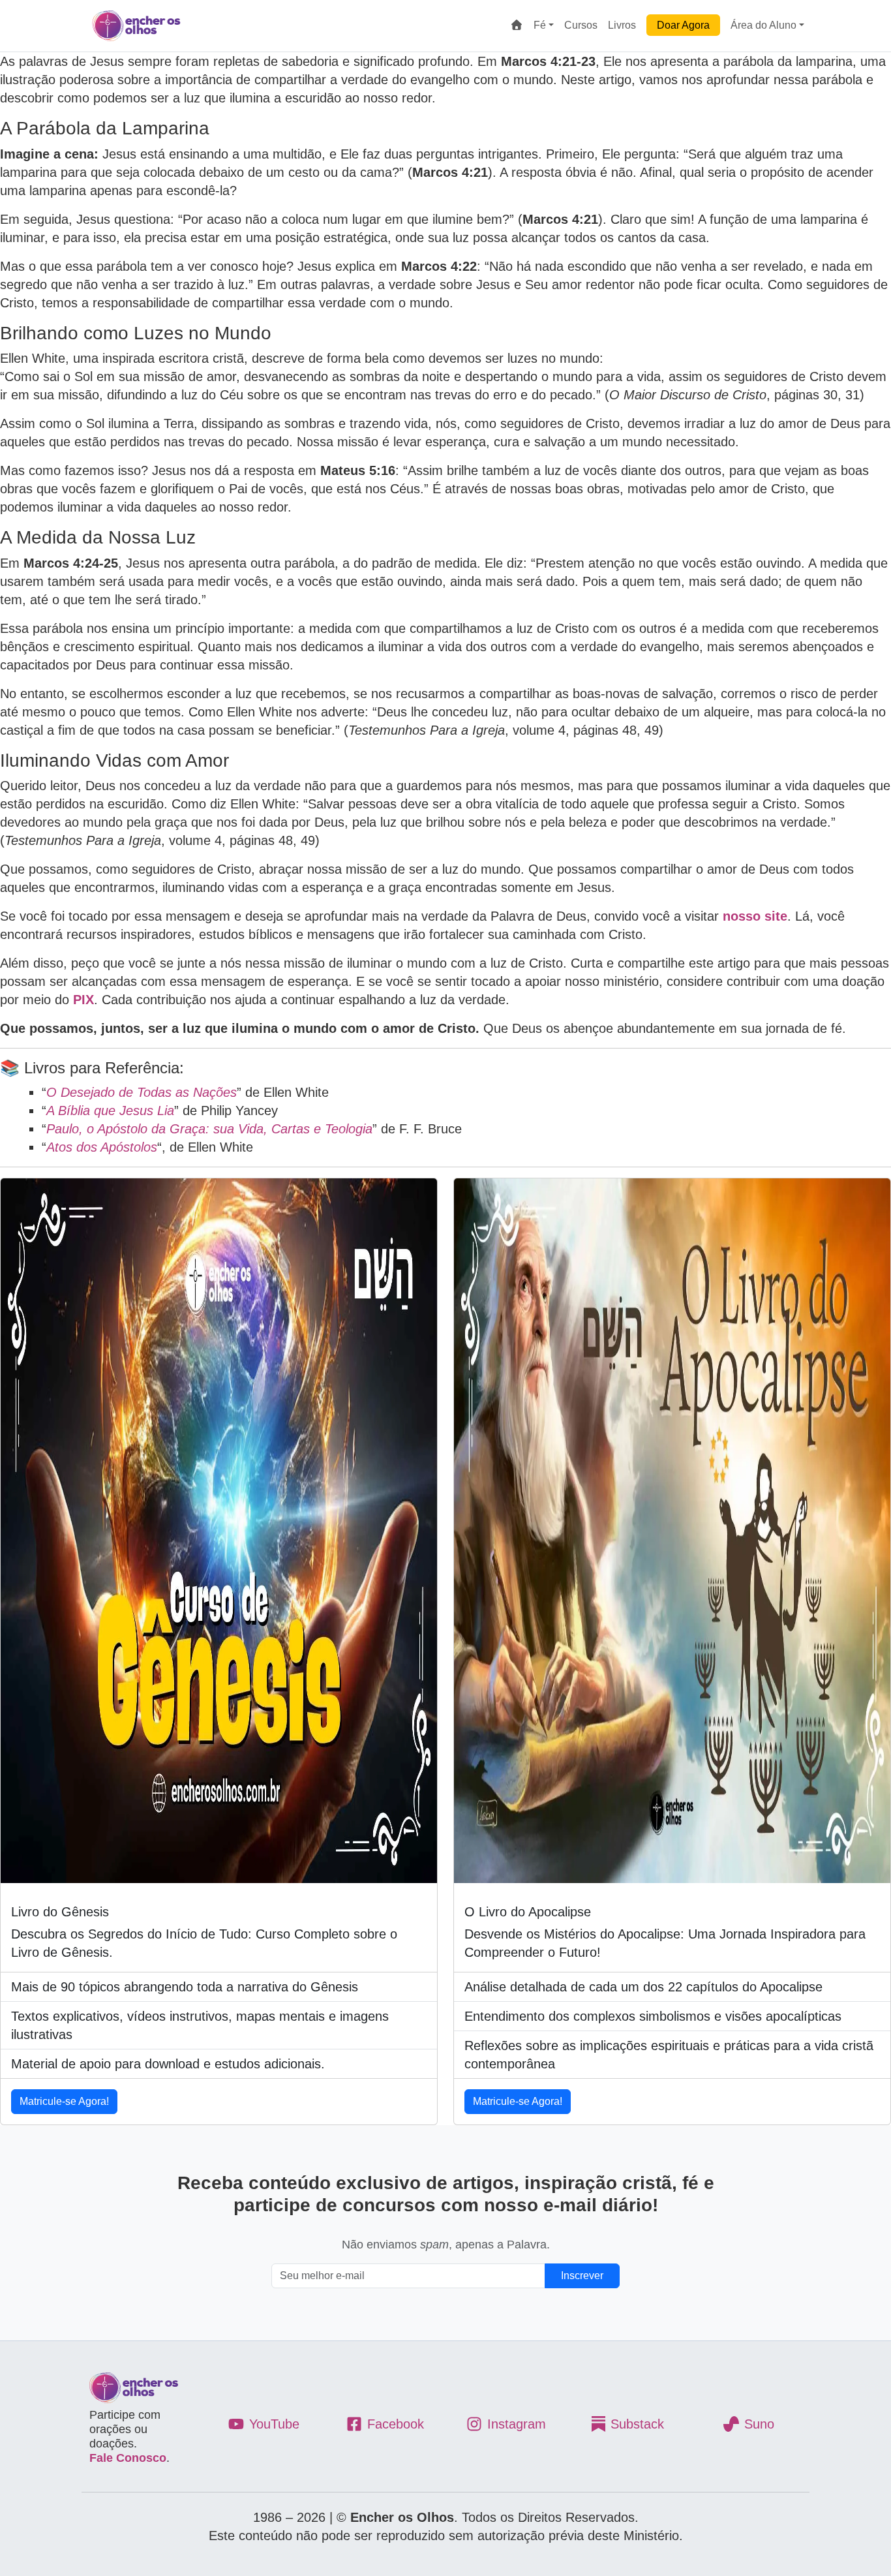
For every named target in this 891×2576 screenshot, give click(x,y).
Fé (540, 25)
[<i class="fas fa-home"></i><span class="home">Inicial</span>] (517, 25)
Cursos (581, 25)
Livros (622, 25)
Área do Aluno (763, 25)
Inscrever (582, 2276)
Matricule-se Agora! (64, 2101)
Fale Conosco (128, 2458)
